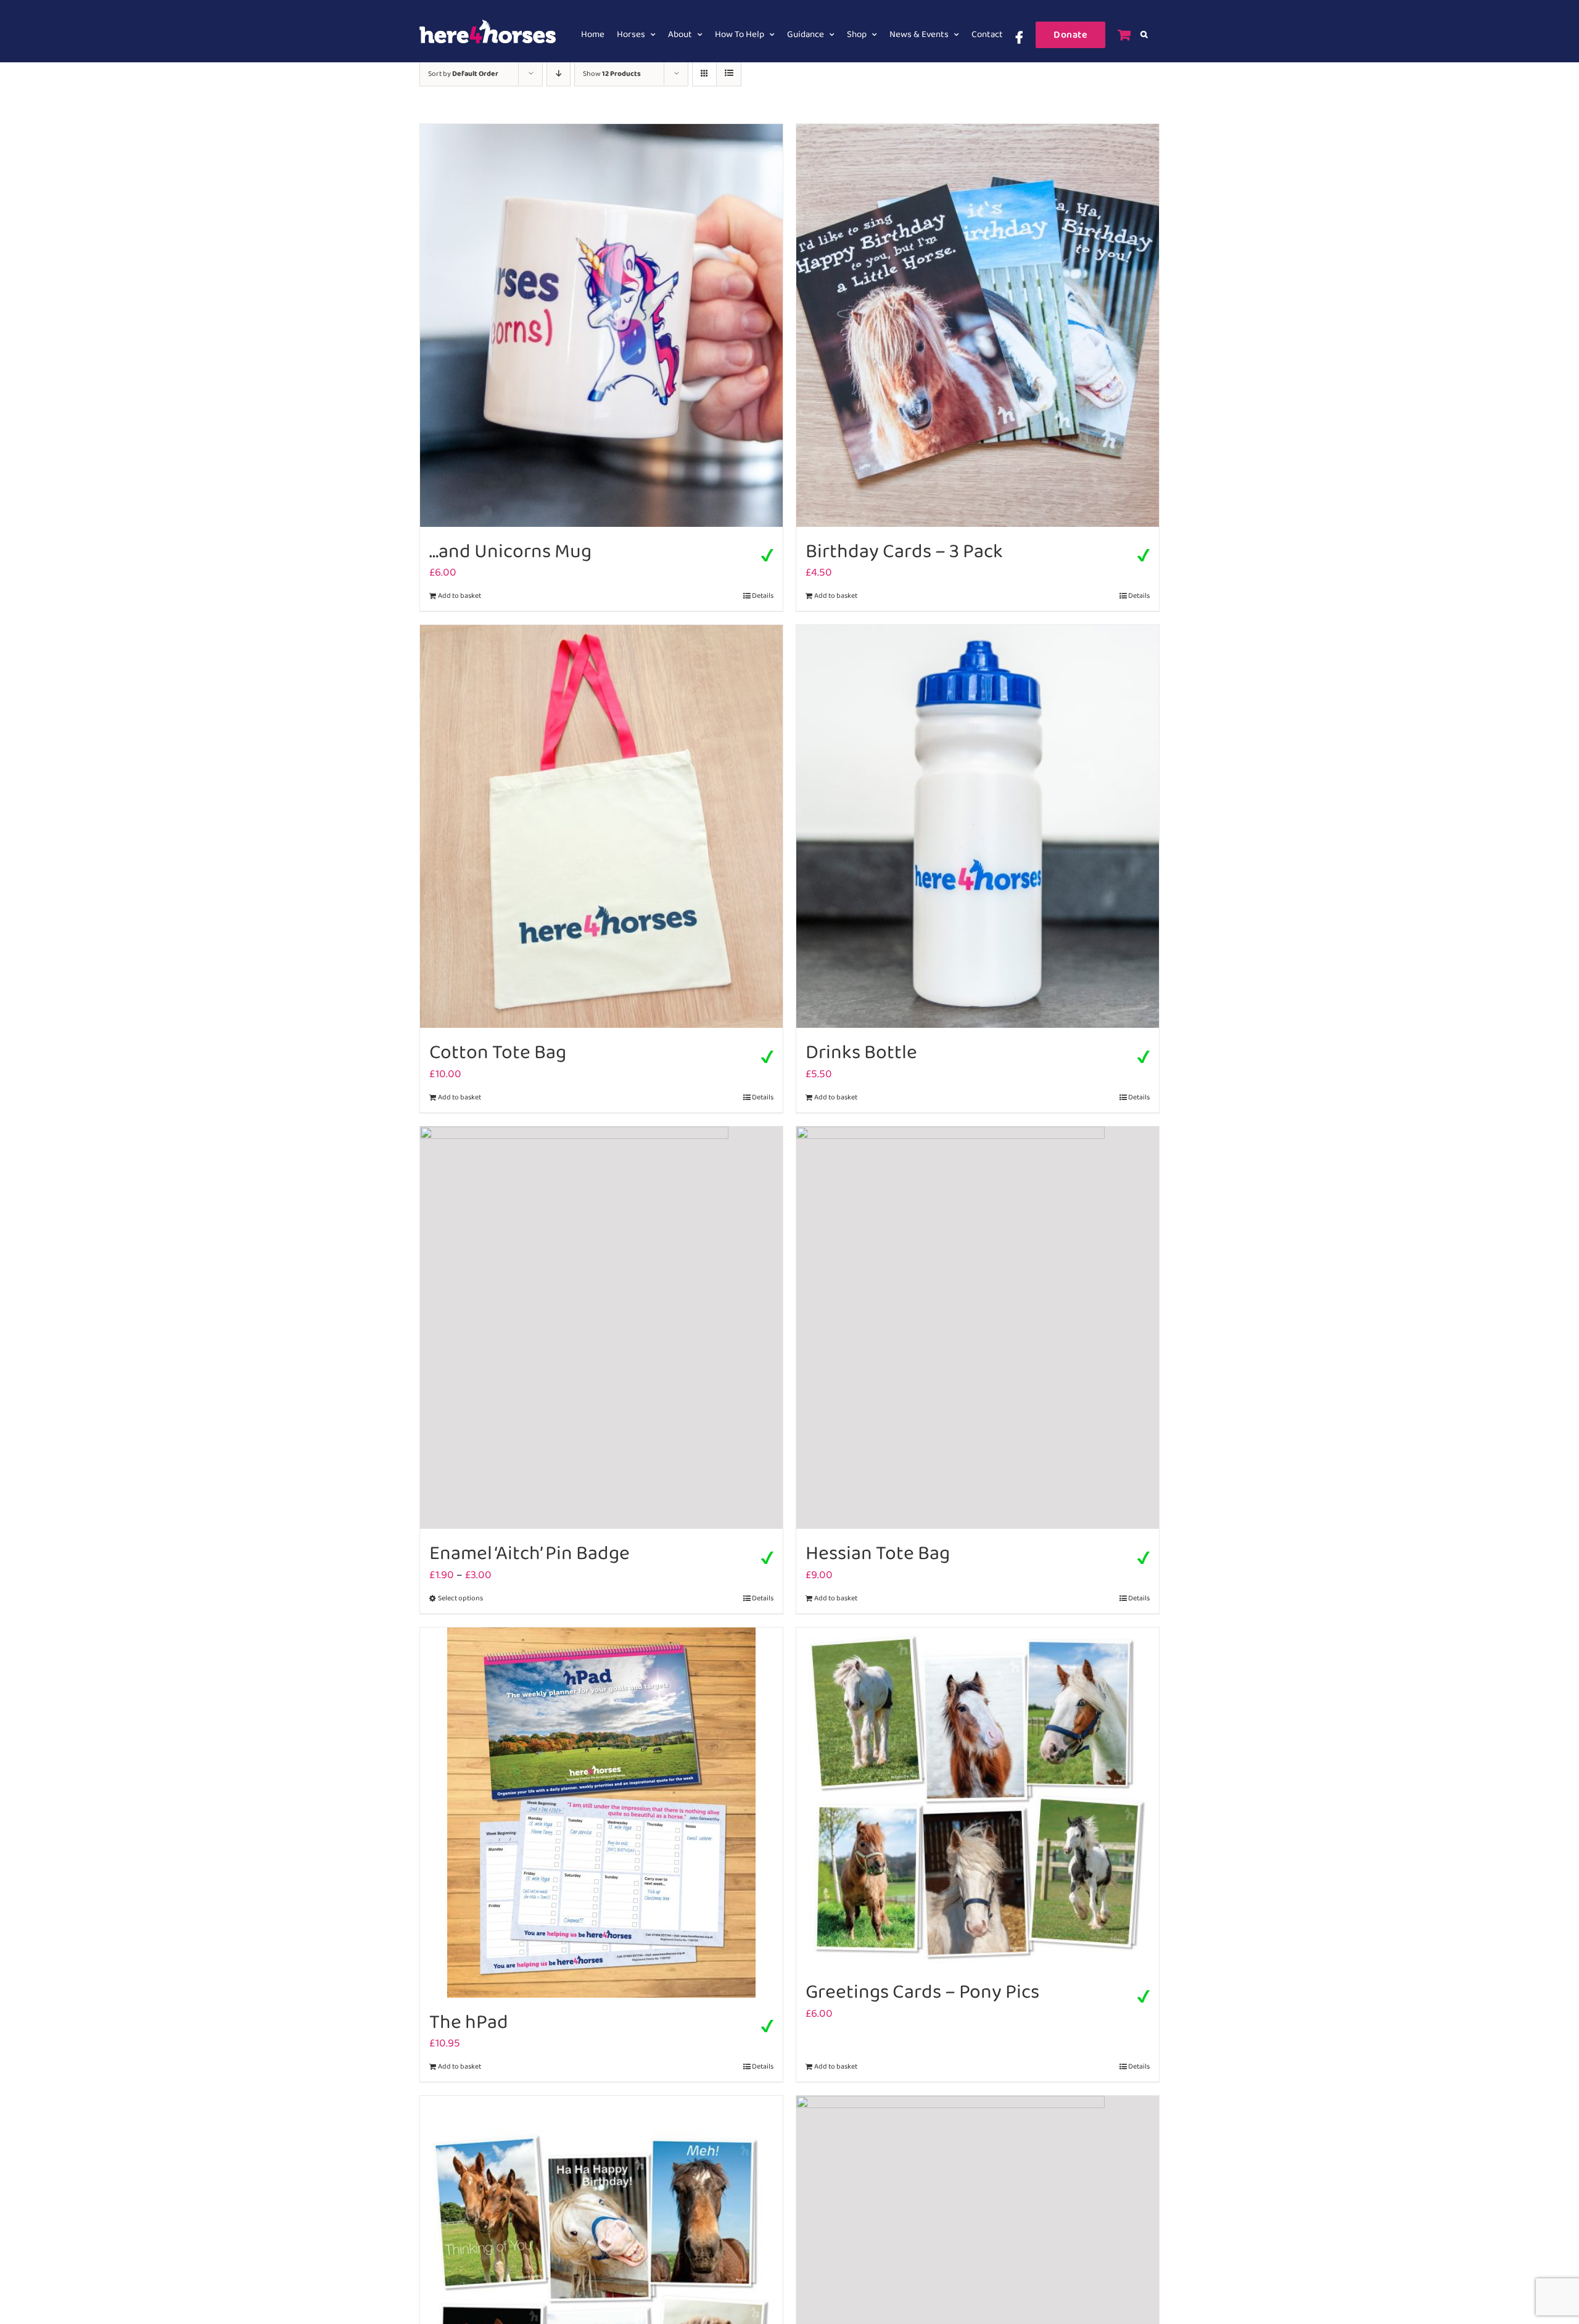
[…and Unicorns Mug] (601, 325)
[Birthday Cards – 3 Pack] (978, 325)
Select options (460, 1598)
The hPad (469, 2023)
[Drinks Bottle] (978, 826)
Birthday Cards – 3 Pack (904, 552)
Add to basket (460, 596)
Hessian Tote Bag (878, 1554)
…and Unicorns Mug (510, 552)
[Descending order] (559, 74)
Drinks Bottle (861, 1053)
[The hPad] (601, 1813)
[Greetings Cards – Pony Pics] (978, 1798)
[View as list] (729, 74)
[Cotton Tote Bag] (601, 826)
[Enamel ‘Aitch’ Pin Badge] (601, 1328)
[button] (1144, 35)
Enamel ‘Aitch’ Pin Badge (530, 1554)
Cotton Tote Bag (498, 1053)
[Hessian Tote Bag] (978, 1328)
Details (763, 596)
